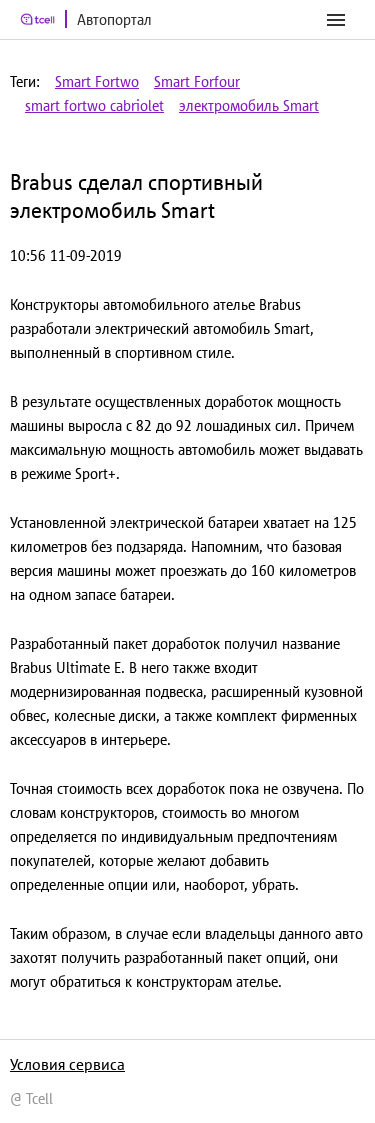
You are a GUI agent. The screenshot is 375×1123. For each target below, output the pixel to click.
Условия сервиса (67, 1064)
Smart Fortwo (97, 81)
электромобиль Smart (249, 105)
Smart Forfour (197, 81)
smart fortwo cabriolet (94, 105)
